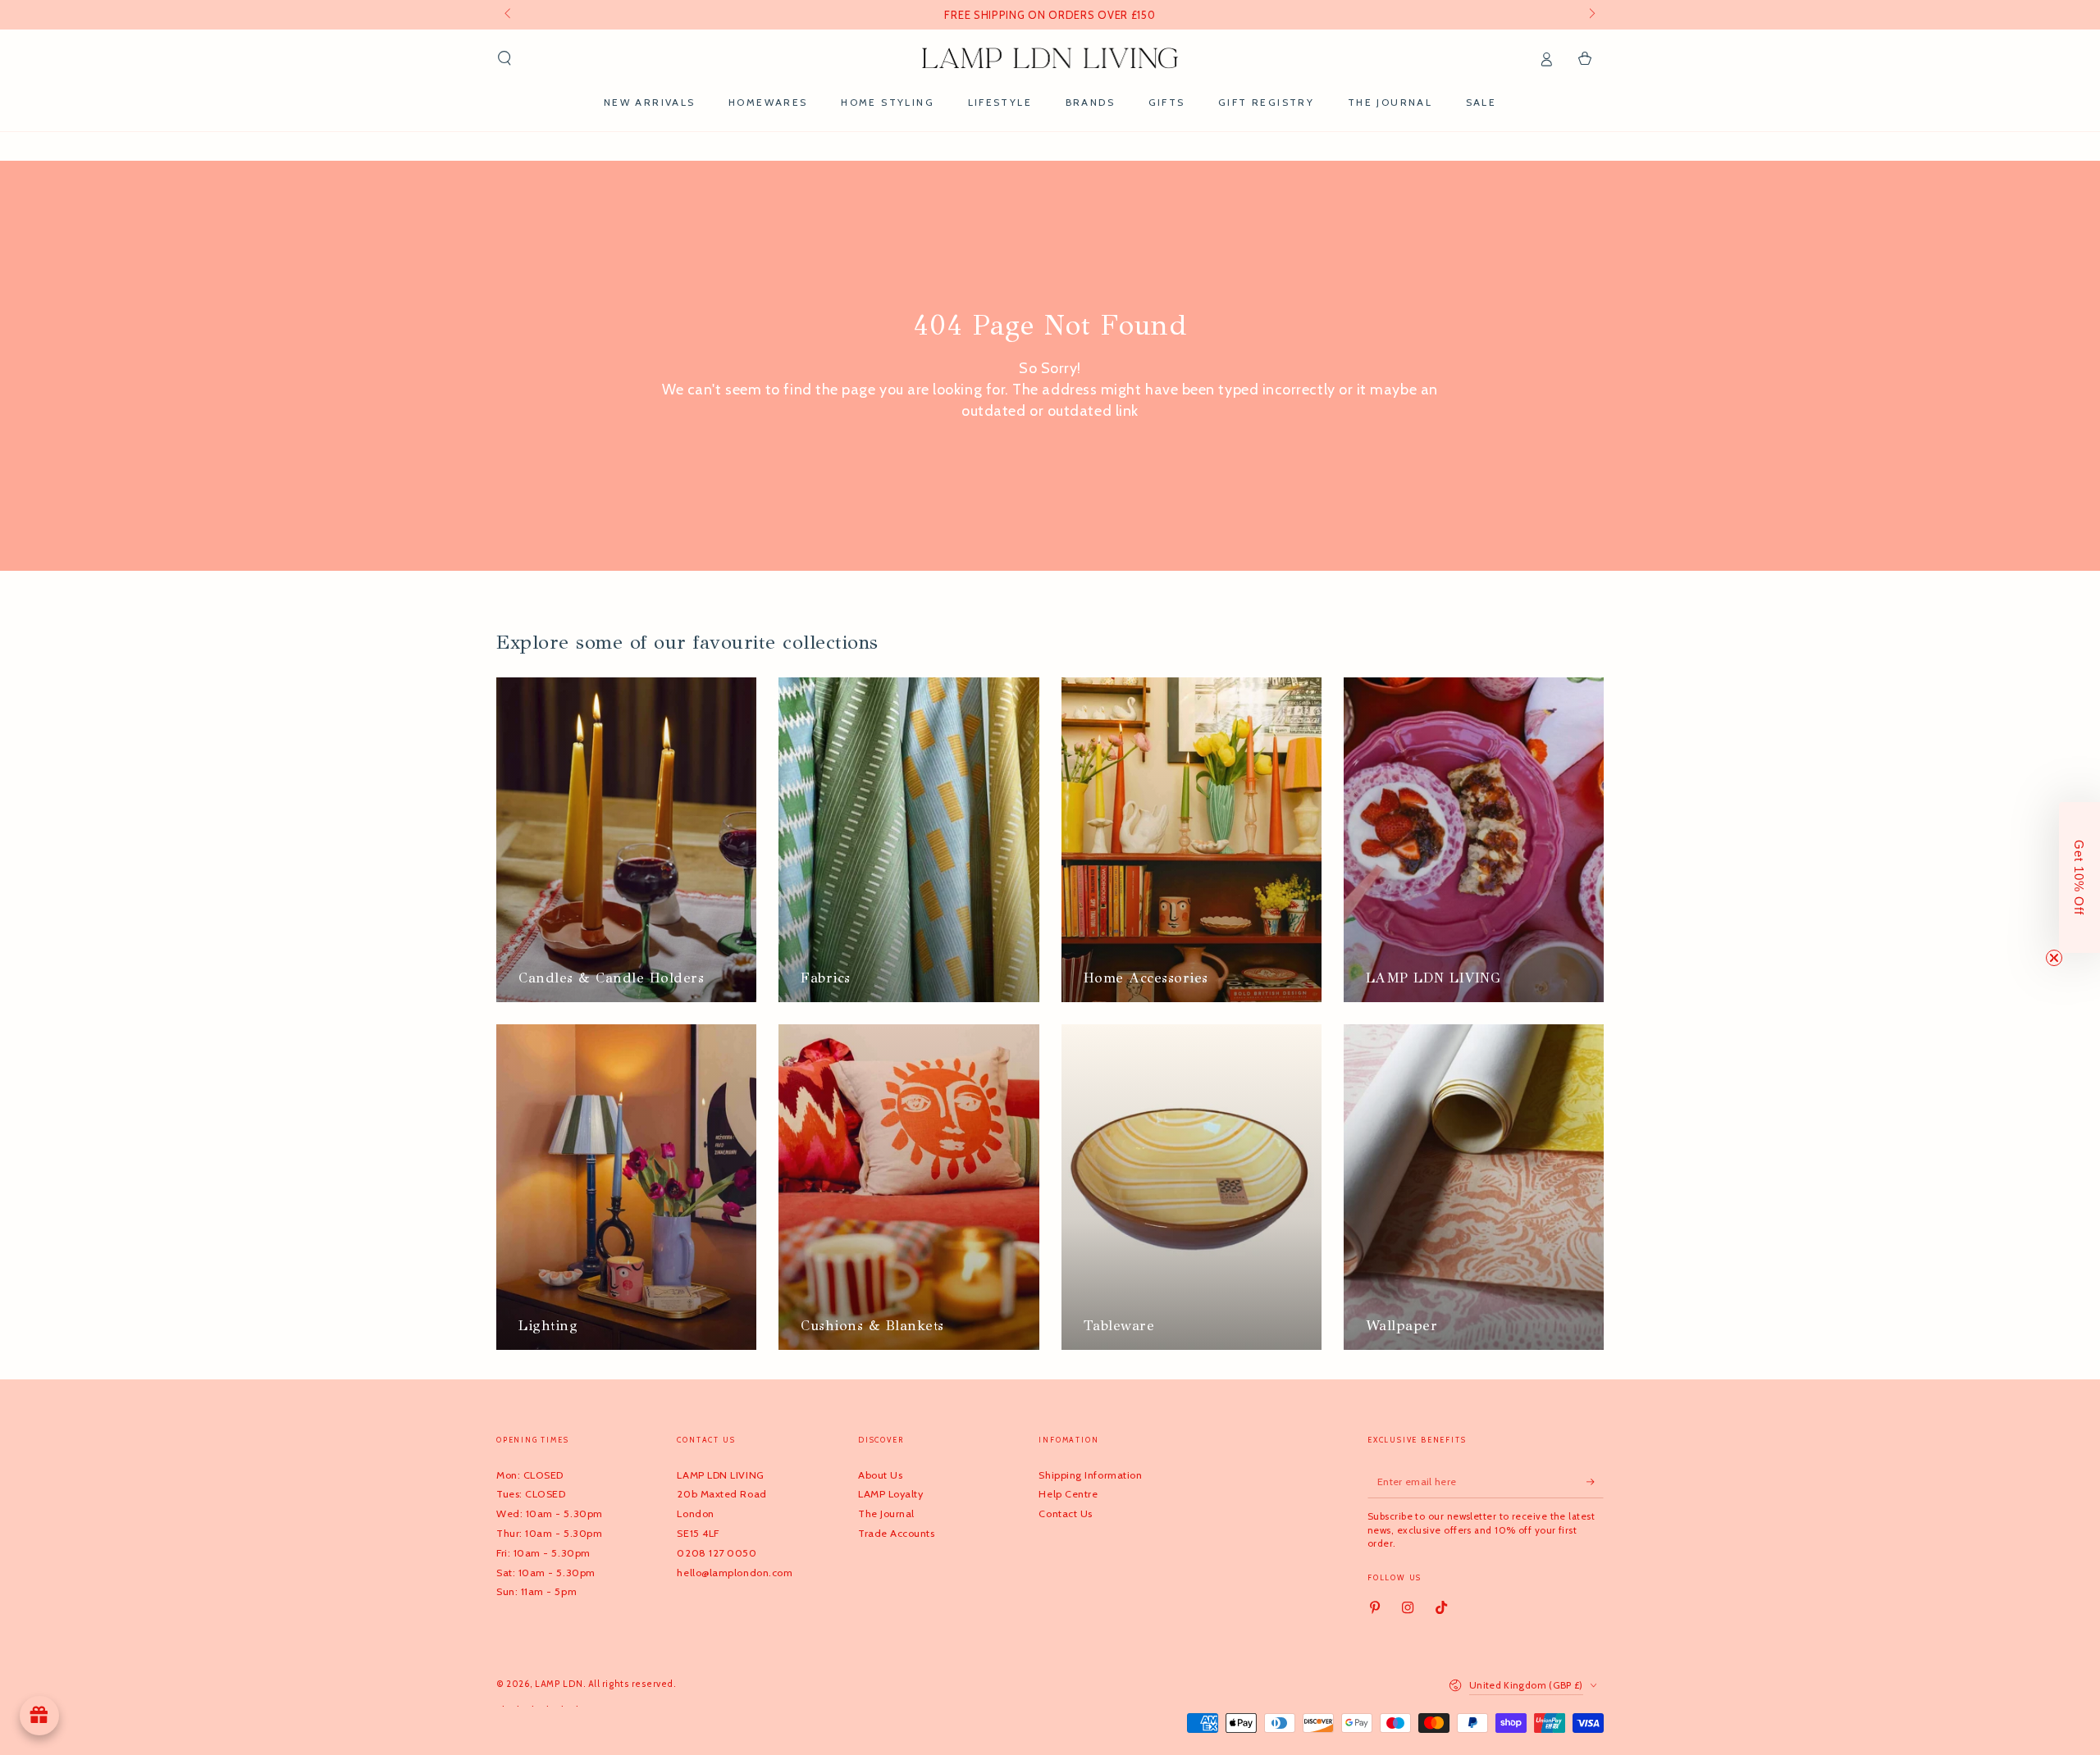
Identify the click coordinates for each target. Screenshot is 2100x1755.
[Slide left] (509, 15)
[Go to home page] (1050, 58)
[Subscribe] (1595, 1482)
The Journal (886, 1513)
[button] (505, 58)
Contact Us (1065, 1513)
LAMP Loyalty (890, 1494)
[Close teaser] (2054, 958)
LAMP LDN (559, 1684)
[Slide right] (1591, 15)
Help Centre (1068, 1494)
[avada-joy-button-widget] (39, 1716)
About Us (880, 1475)
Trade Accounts (897, 1533)
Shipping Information (1090, 1475)
